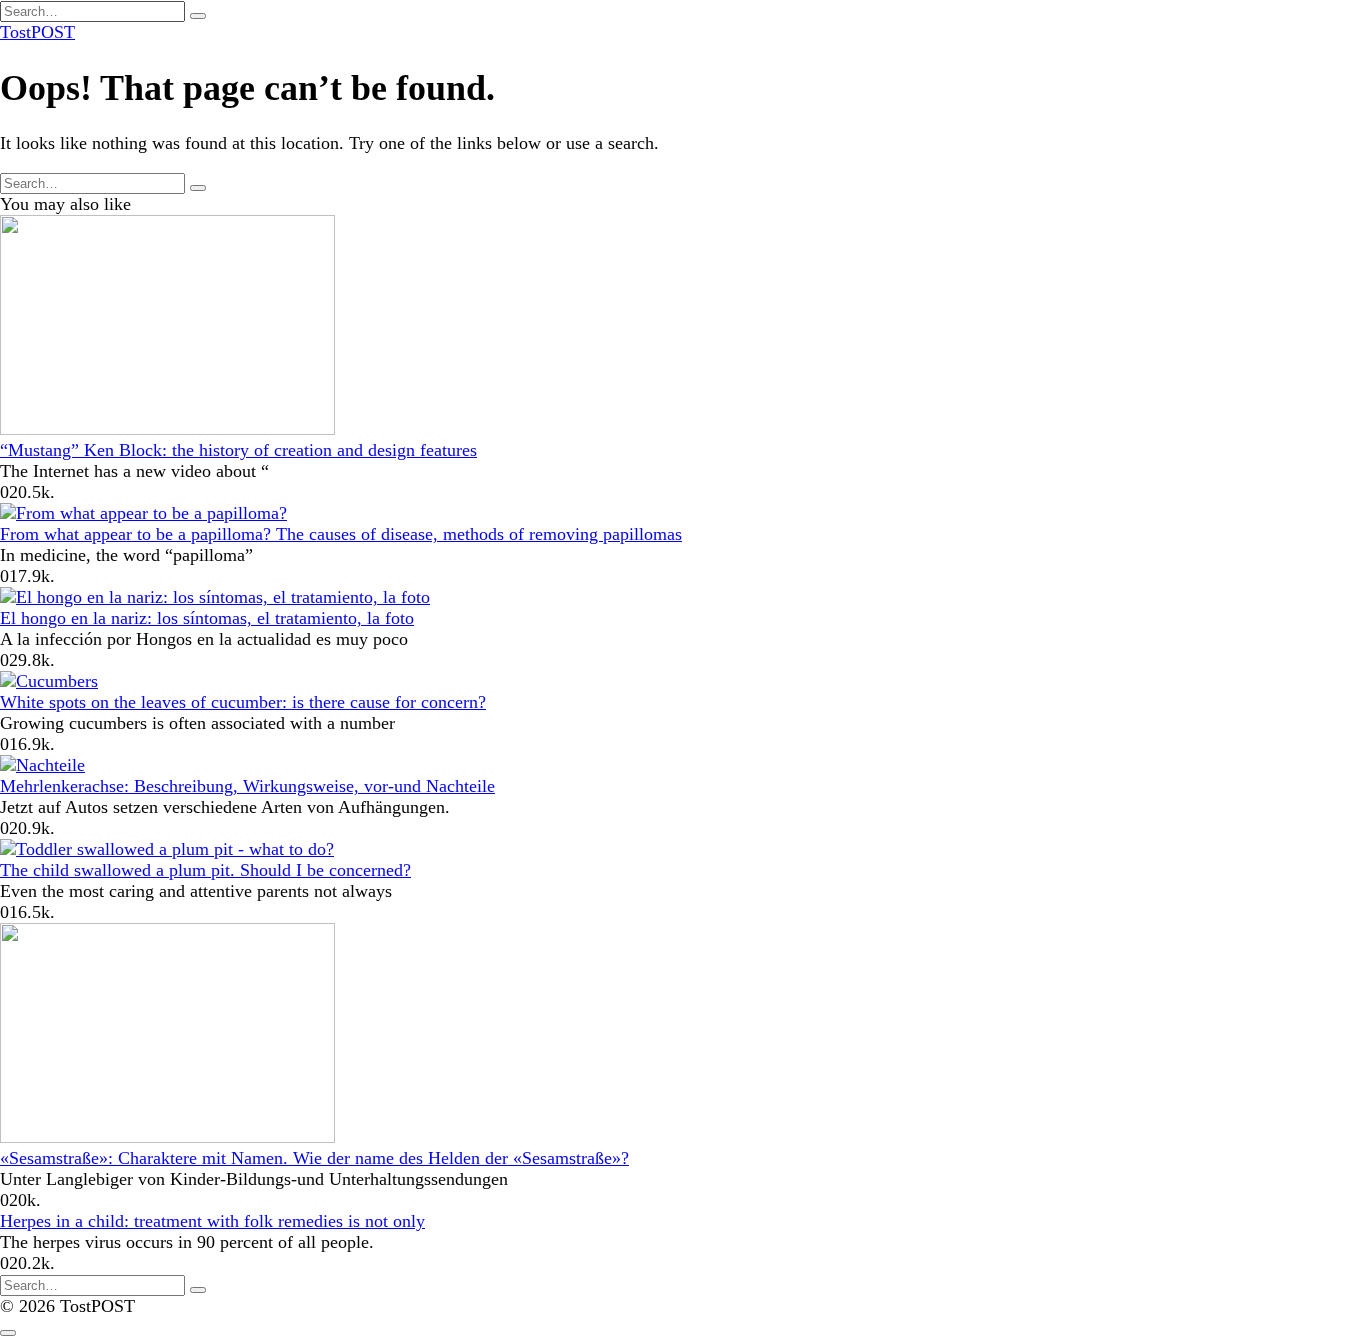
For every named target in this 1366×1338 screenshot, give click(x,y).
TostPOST (37, 32)
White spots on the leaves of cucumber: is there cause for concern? (243, 702)
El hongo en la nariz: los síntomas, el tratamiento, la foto (207, 618)
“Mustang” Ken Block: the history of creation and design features (238, 450)
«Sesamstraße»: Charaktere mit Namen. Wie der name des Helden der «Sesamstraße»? (314, 1158)
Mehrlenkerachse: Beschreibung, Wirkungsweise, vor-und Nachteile (247, 786)
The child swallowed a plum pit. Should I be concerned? (205, 870)
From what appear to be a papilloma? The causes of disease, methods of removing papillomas (341, 534)
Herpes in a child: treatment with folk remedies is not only (212, 1221)
